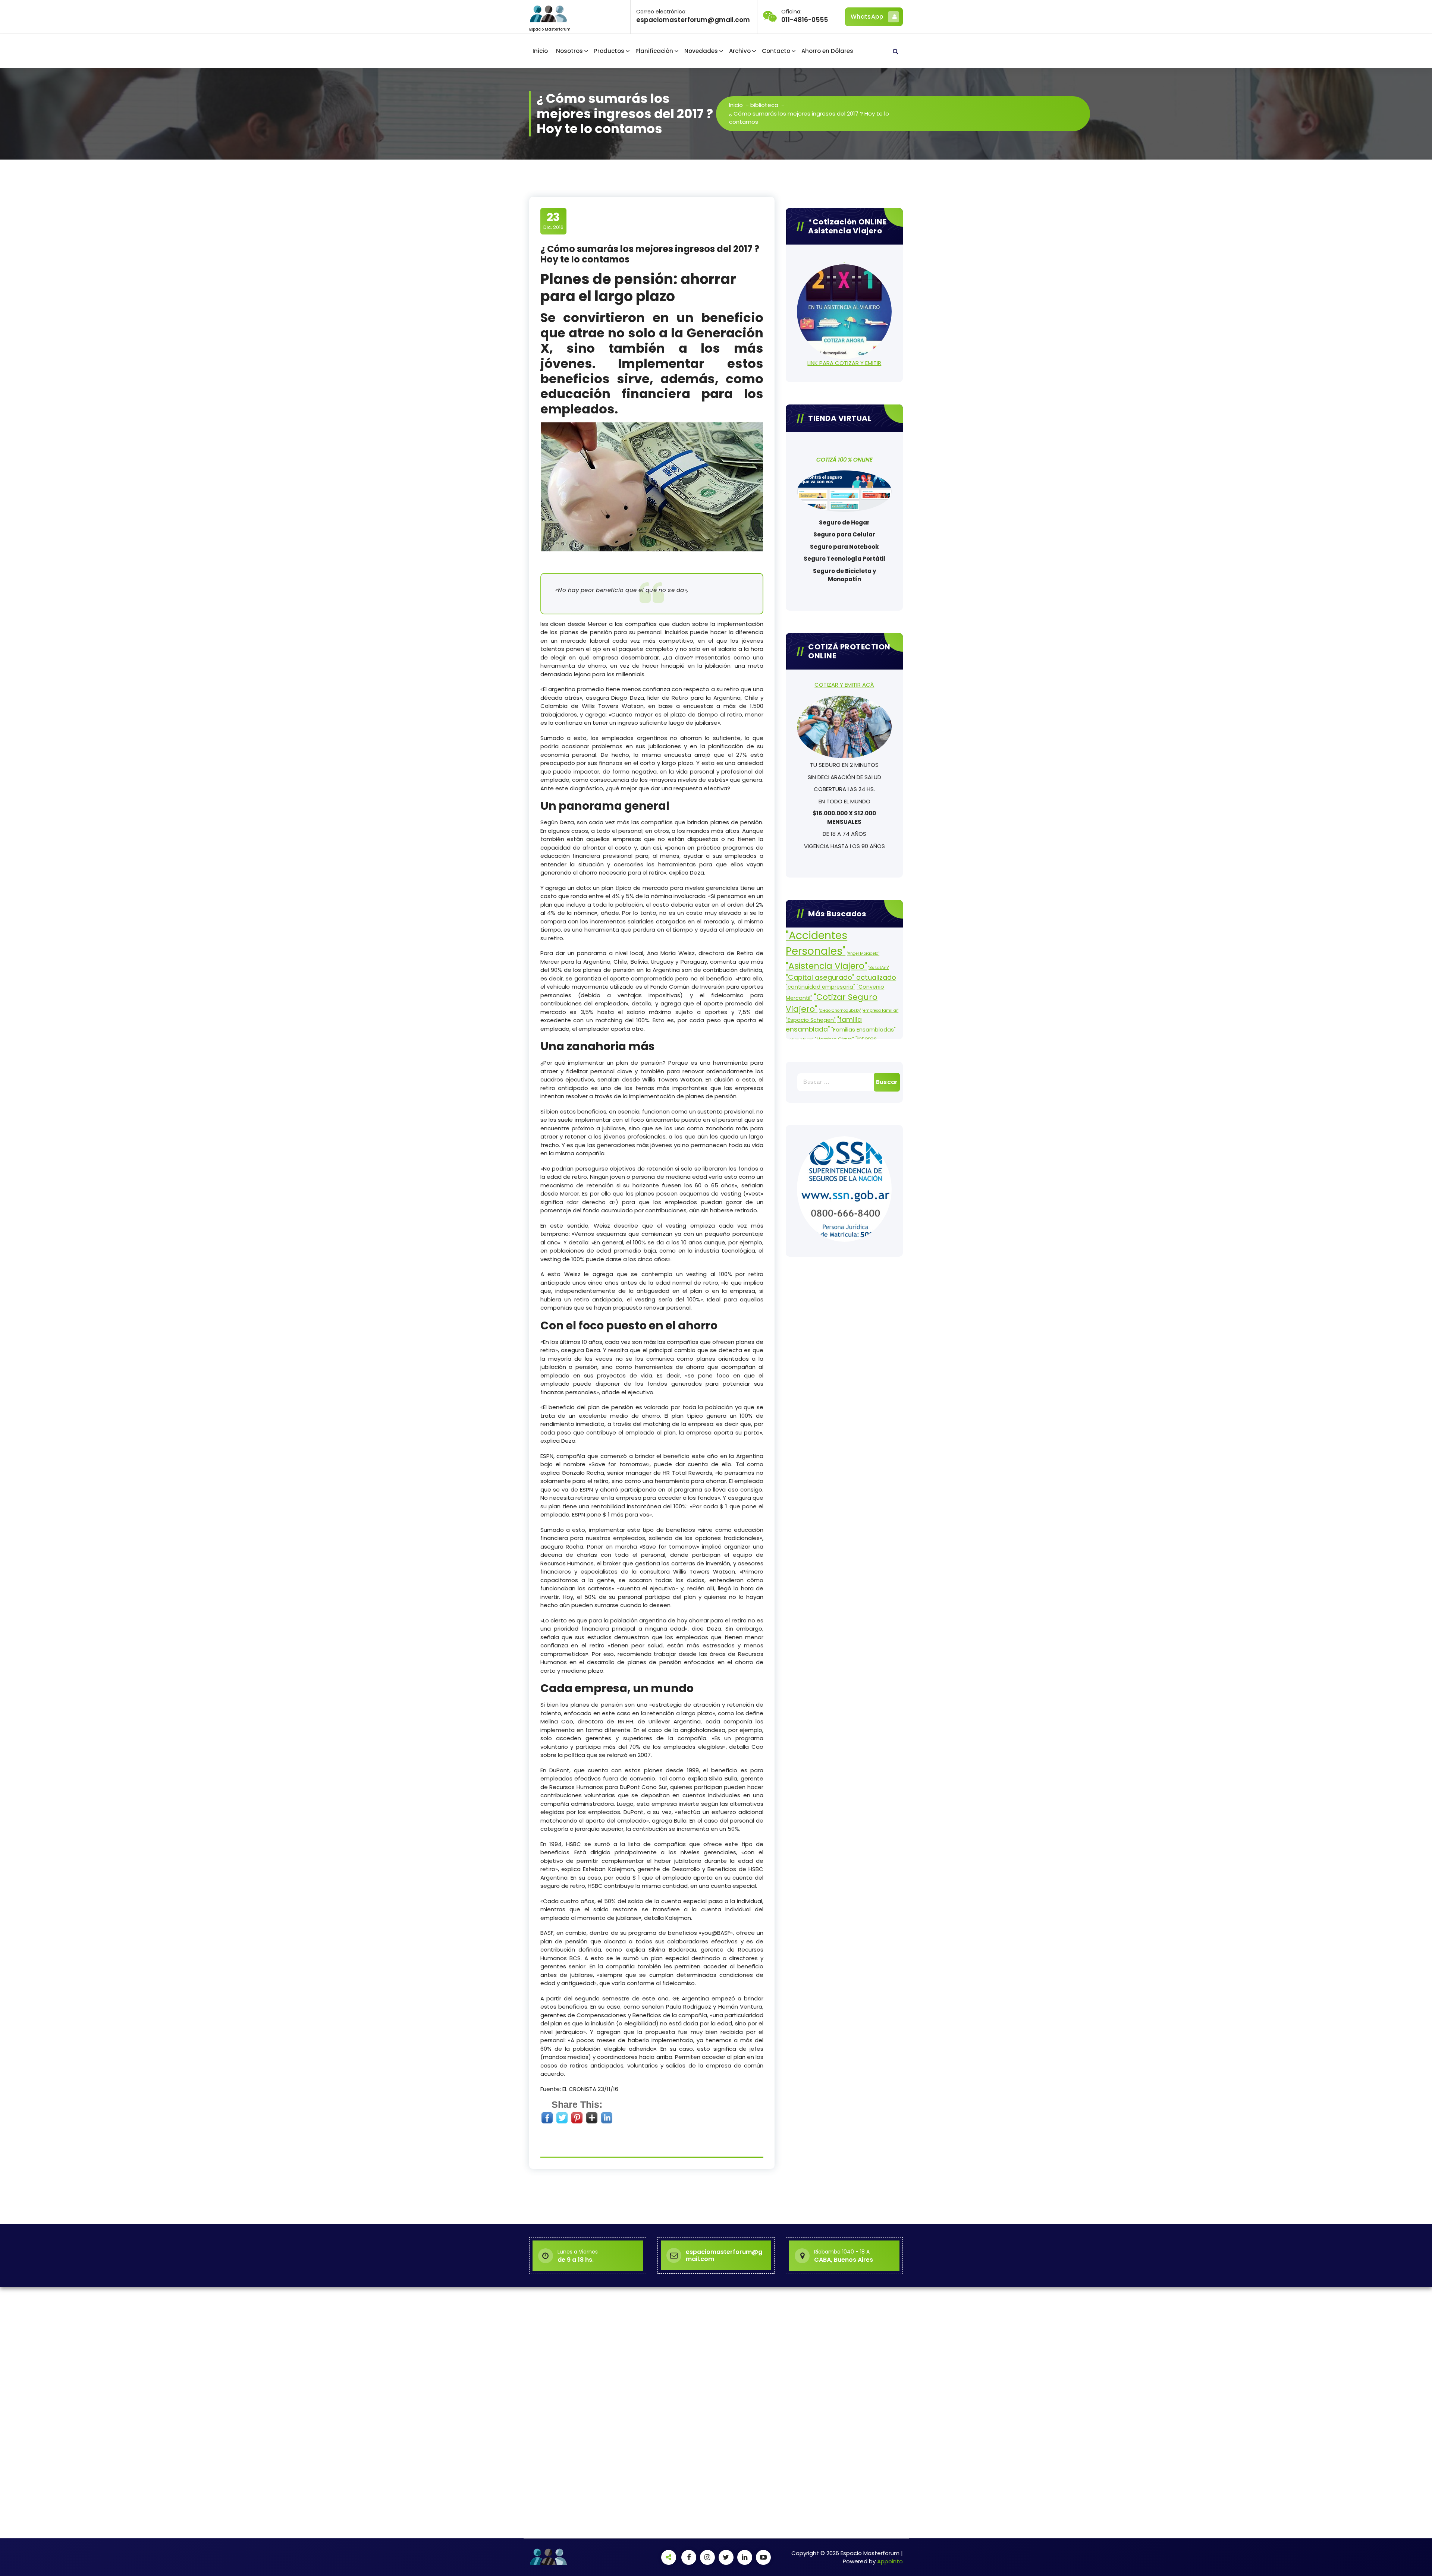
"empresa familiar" (880, 1010)
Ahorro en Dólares (827, 51)
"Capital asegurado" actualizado (841, 977)
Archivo (740, 51)
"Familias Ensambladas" (863, 1030)
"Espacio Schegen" (811, 1020)
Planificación (654, 51)
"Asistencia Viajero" (826, 966)
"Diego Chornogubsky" (840, 1010)
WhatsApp (867, 17)
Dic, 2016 (553, 221)
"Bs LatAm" (879, 968)
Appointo (890, 2561)
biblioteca (764, 105)
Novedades (701, 51)
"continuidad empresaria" (820, 987)
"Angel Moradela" (863, 953)
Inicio (540, 51)
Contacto (776, 51)
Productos (609, 51)
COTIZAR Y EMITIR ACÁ (844, 685)
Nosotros (569, 51)
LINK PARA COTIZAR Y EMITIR (844, 363)
